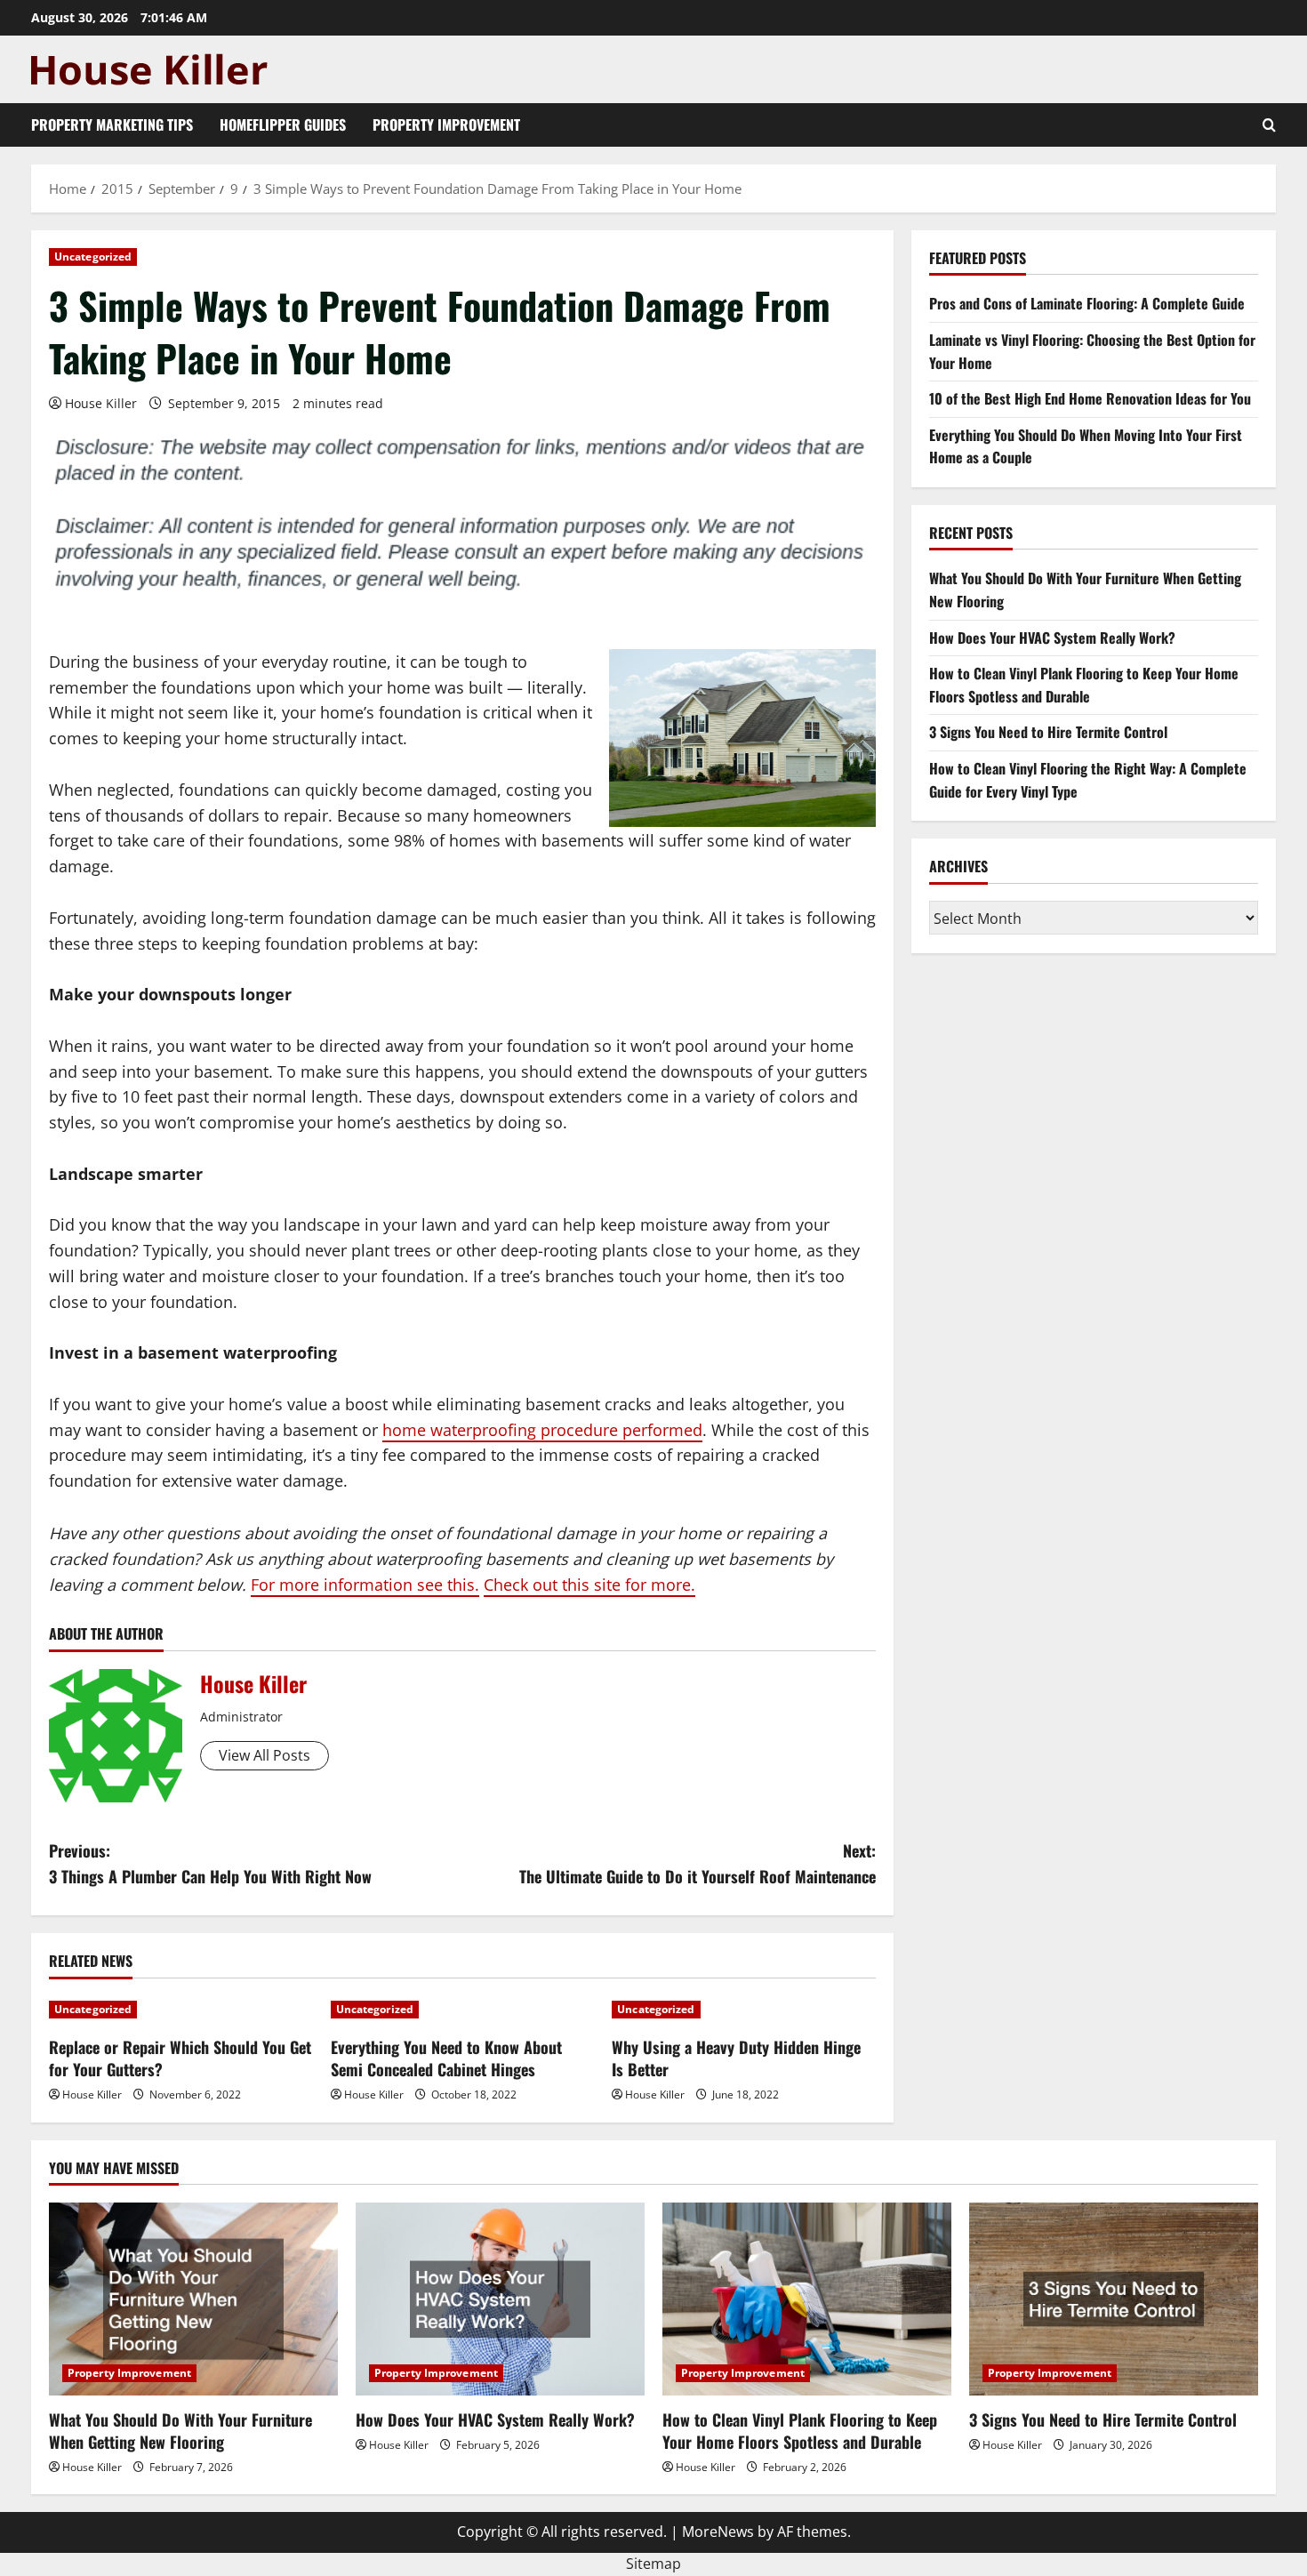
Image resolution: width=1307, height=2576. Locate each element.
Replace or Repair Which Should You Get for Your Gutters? (180, 2058)
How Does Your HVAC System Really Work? (1052, 638)
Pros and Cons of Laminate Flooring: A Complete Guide (1087, 303)
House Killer (101, 403)
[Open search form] (1269, 125)
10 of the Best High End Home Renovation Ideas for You (1090, 398)
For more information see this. (365, 1585)
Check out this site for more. (589, 1585)
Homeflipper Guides (283, 124)
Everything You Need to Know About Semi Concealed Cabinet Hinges (446, 2058)
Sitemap (653, 2564)
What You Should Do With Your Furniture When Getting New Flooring (180, 2431)
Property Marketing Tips (112, 124)
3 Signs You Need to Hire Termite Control (1048, 732)
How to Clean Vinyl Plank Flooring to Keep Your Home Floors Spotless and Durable (1084, 685)
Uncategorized (93, 257)
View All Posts (265, 1755)
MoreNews (718, 2532)
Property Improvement (446, 124)
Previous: (210, 1863)
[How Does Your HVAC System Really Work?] (500, 2299)
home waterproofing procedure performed (542, 1430)
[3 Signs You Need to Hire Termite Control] (1114, 2299)
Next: (698, 1863)
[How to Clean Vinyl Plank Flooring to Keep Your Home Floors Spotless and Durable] (807, 2299)
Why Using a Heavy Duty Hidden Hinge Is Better (736, 2058)
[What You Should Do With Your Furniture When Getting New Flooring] (193, 2299)
